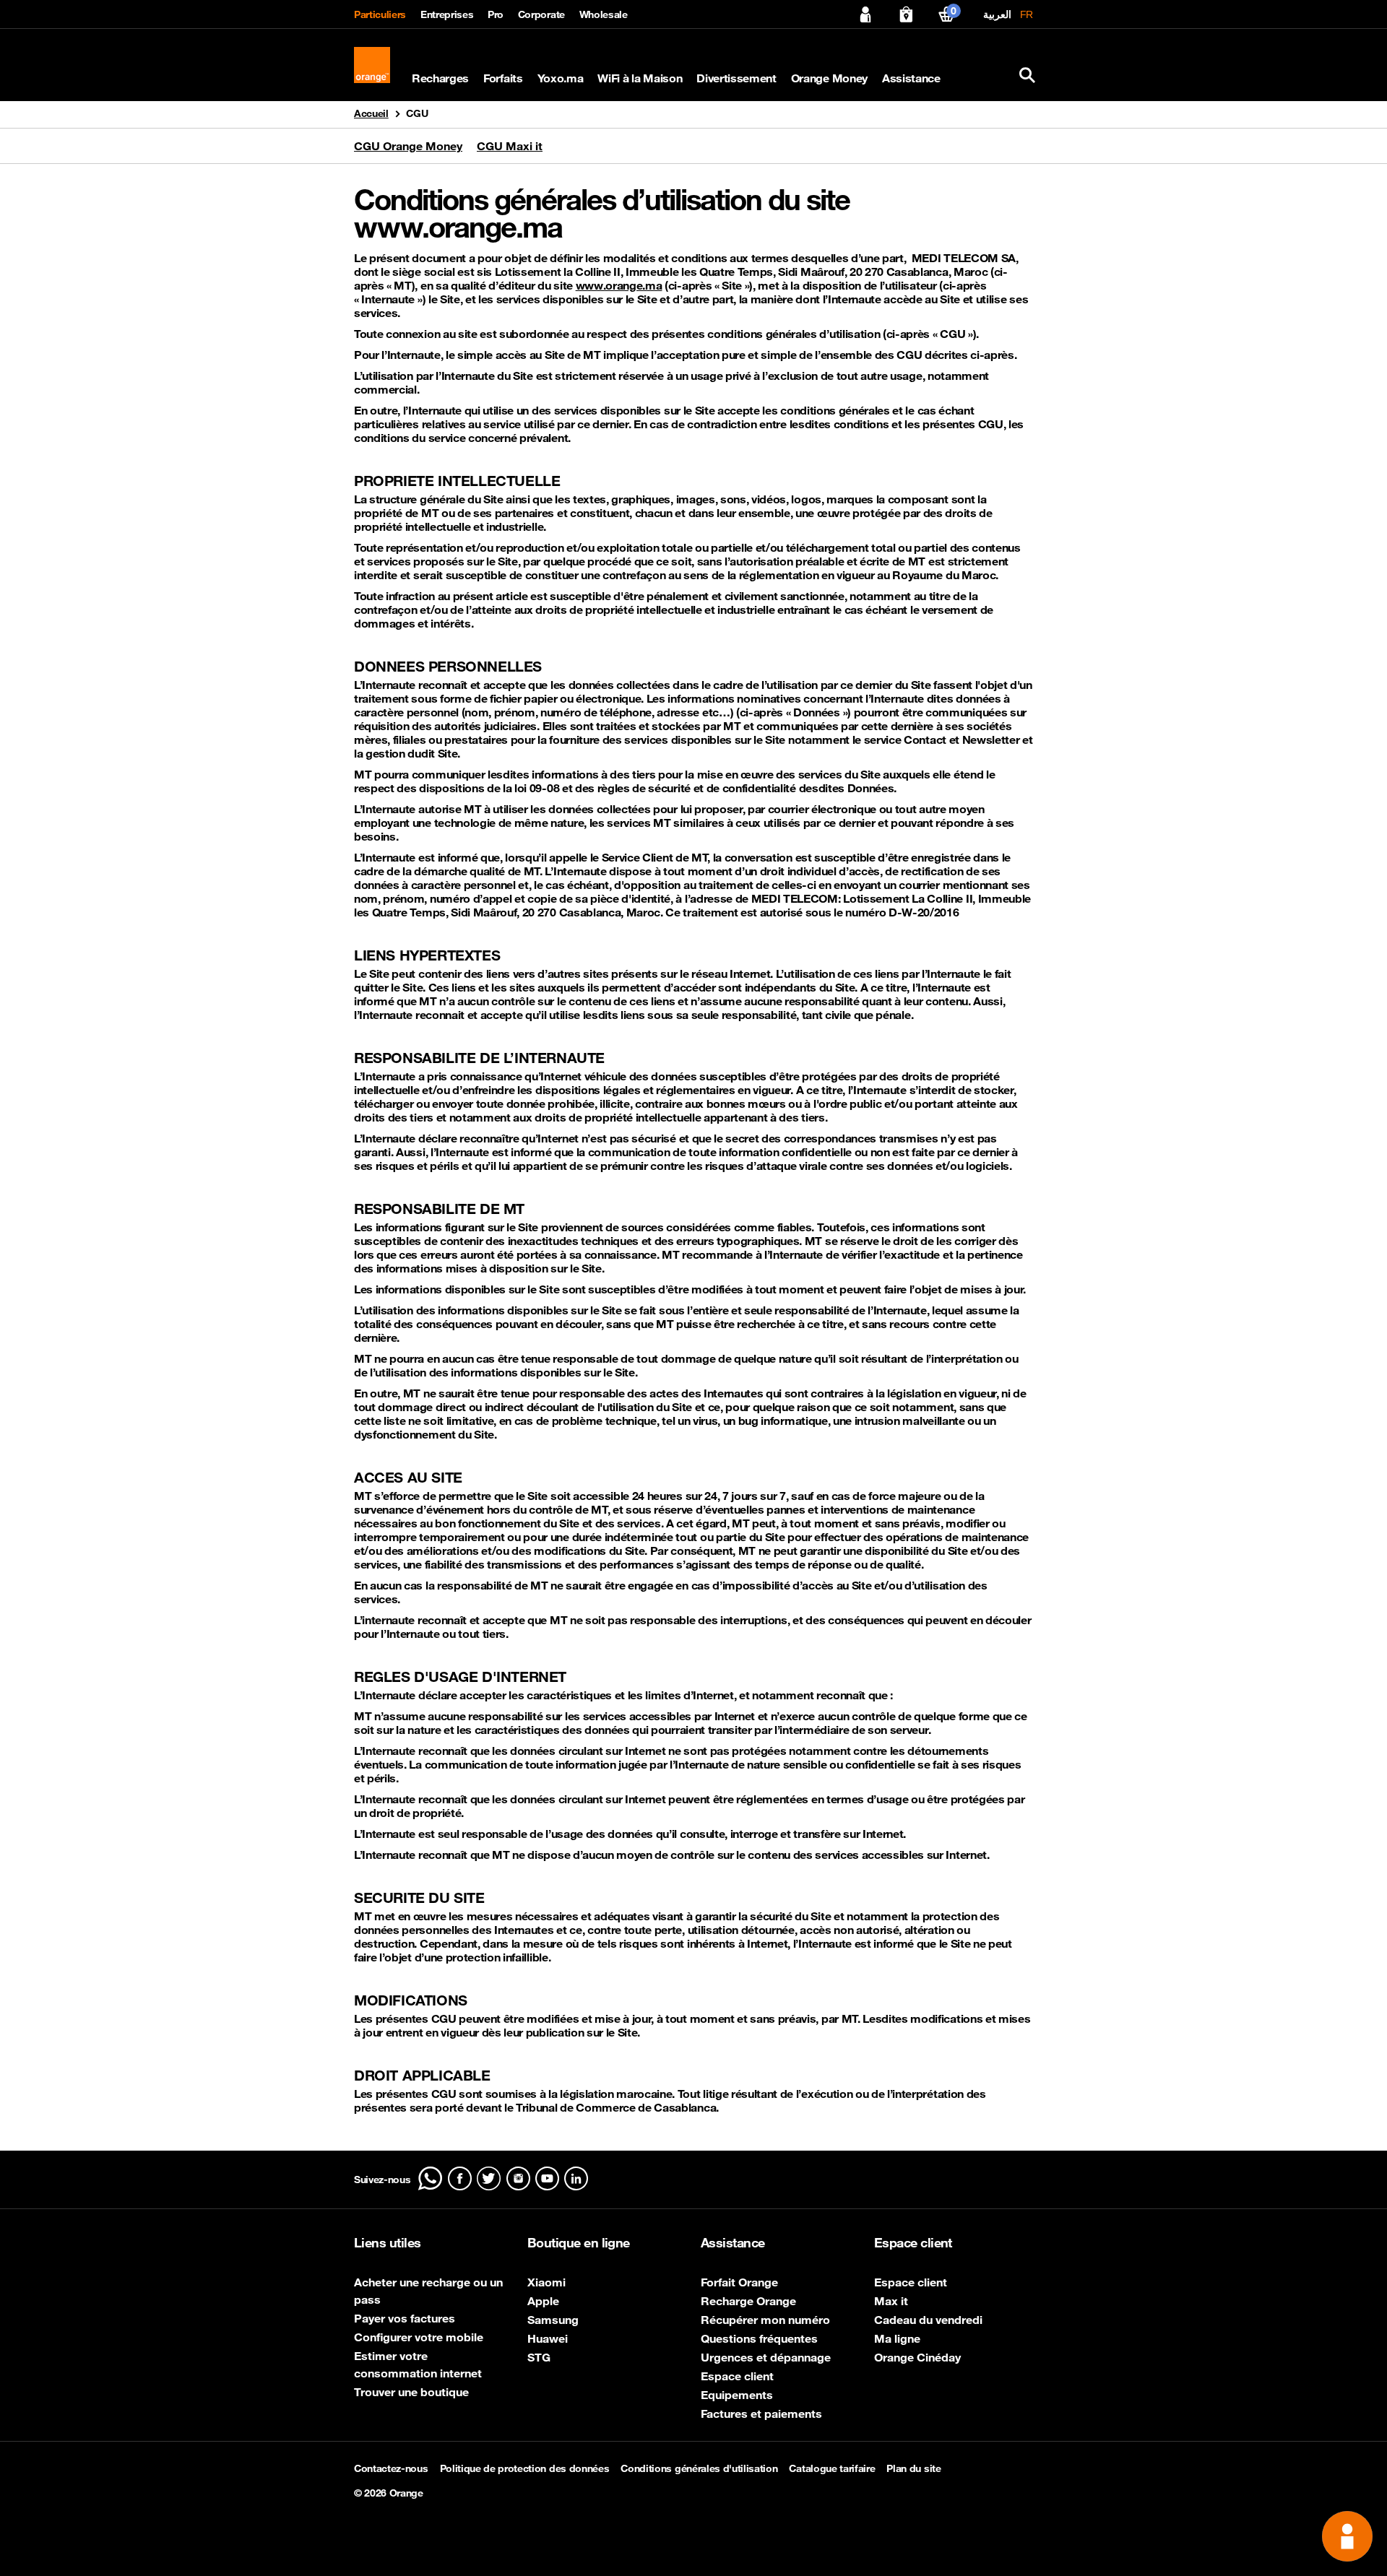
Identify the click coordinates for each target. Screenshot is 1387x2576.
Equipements (737, 2395)
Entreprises (447, 14)
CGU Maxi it (510, 146)
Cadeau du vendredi (928, 2320)
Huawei (548, 2338)
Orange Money (829, 78)
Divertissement (736, 78)
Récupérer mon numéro (765, 2320)
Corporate (541, 14)
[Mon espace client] (865, 14)
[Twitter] (489, 2178)
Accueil (371, 113)
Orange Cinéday (917, 2357)
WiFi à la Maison (640, 78)
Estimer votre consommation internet (418, 2364)
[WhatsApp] (430, 2178)
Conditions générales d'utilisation (699, 2468)
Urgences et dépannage (766, 2357)
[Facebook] (460, 2178)
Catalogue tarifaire (832, 2468)
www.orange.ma (619, 286)
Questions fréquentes (759, 2338)
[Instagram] (518, 2178)
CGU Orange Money (408, 146)
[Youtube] (547, 2178)
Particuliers (380, 14)
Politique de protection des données (525, 2468)
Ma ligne (897, 2338)
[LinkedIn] (576, 2178)
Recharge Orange (748, 2301)
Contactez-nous (391, 2468)
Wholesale (604, 14)
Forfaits (503, 78)
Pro (496, 14)
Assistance (911, 78)
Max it (891, 2301)
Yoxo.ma (561, 78)
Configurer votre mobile (419, 2337)
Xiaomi (546, 2282)
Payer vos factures (405, 2318)
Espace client (737, 2376)
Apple (543, 2301)
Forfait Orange (739, 2282)
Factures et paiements (761, 2414)
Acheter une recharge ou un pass (428, 2291)
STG (539, 2357)
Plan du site (913, 2468)
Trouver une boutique (411, 2392)
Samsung (553, 2320)
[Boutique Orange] (906, 14)
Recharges (440, 78)
